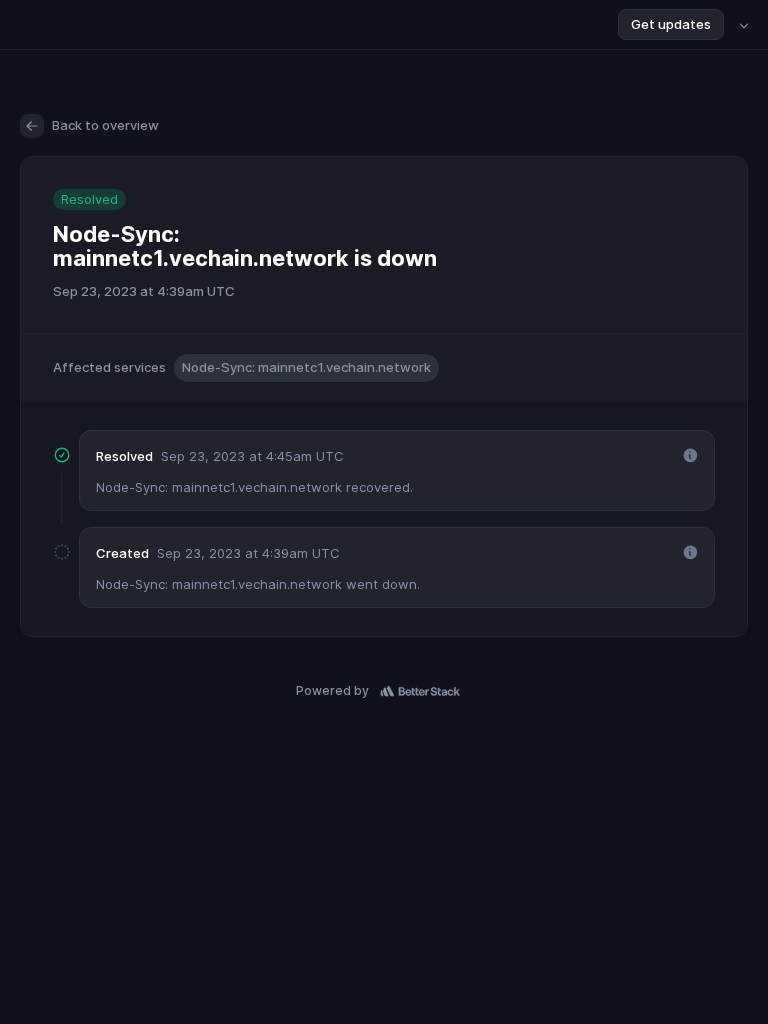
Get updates (671, 24)
